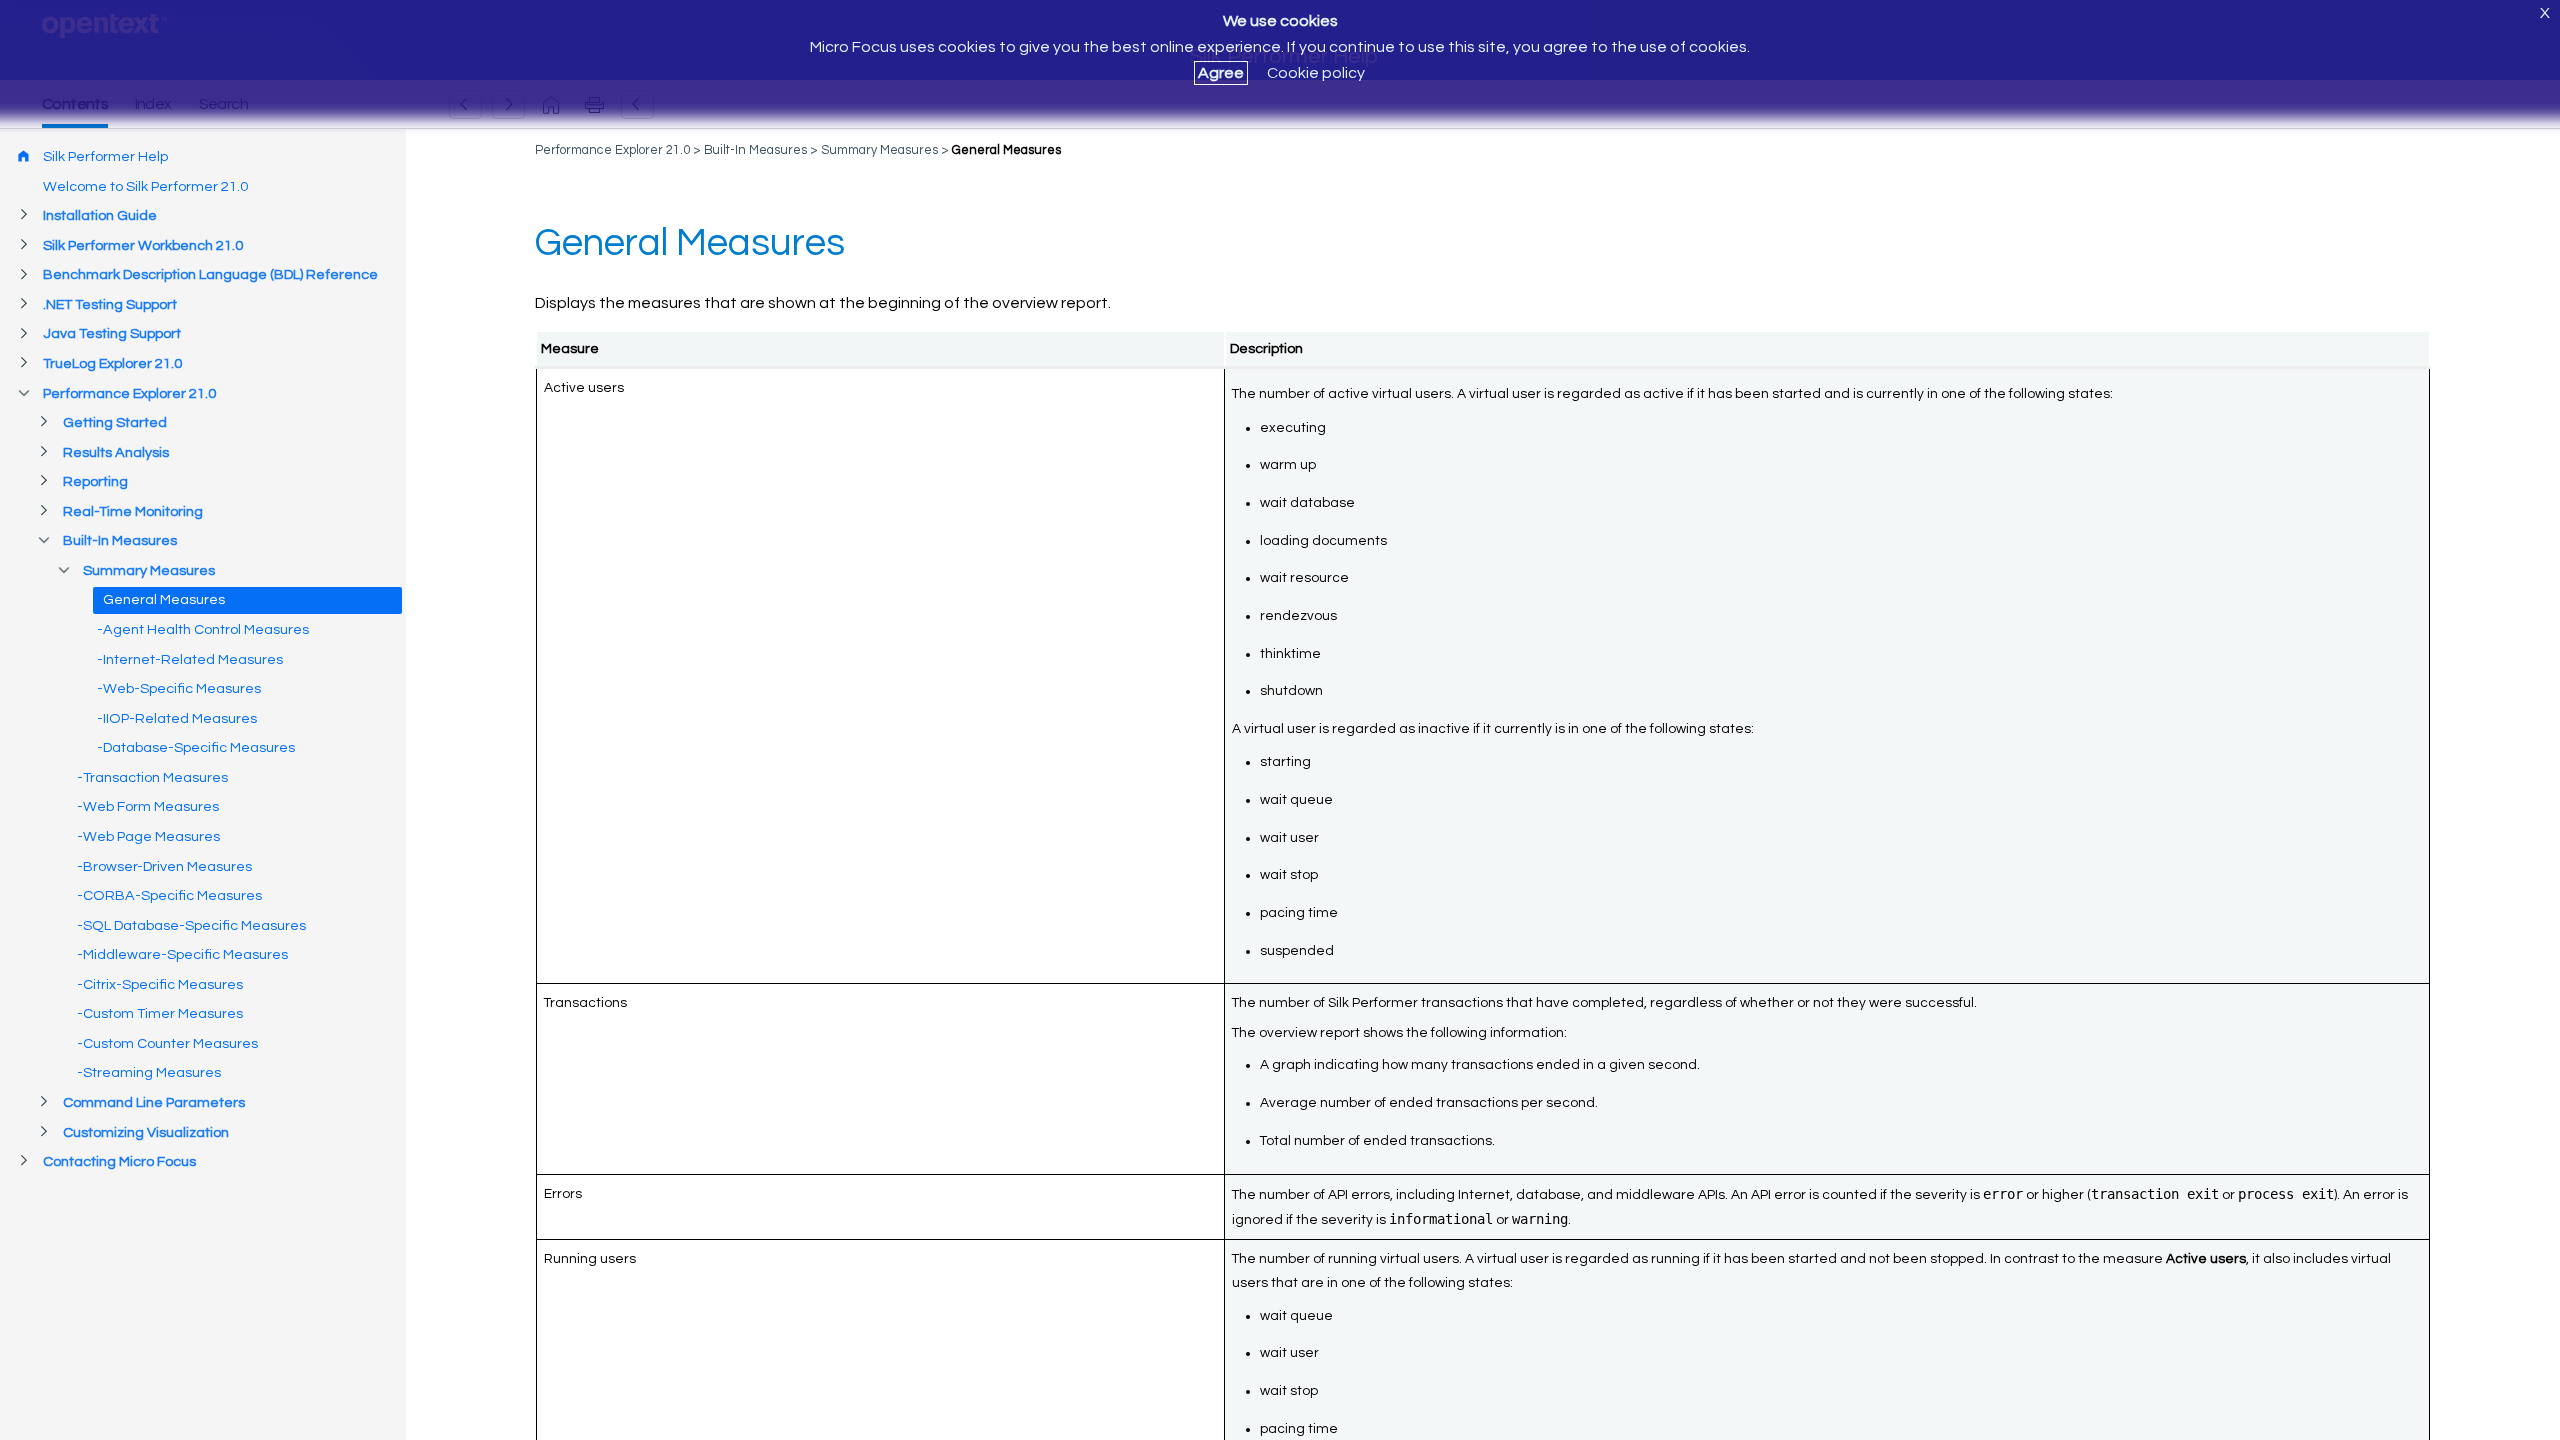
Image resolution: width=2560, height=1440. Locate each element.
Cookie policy (1316, 73)
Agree (1221, 73)
